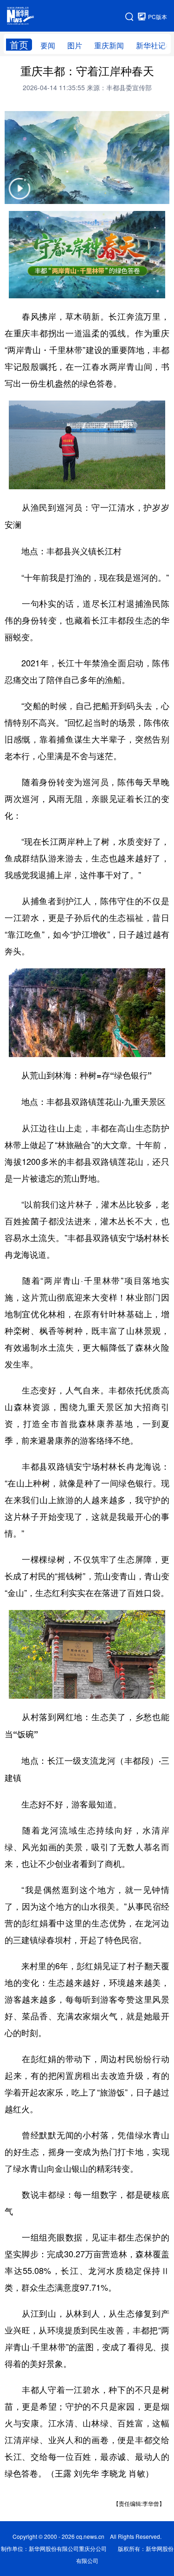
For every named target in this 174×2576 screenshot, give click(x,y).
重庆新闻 (109, 45)
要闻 (48, 45)
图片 (75, 45)
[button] (19, 194)
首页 (19, 45)
